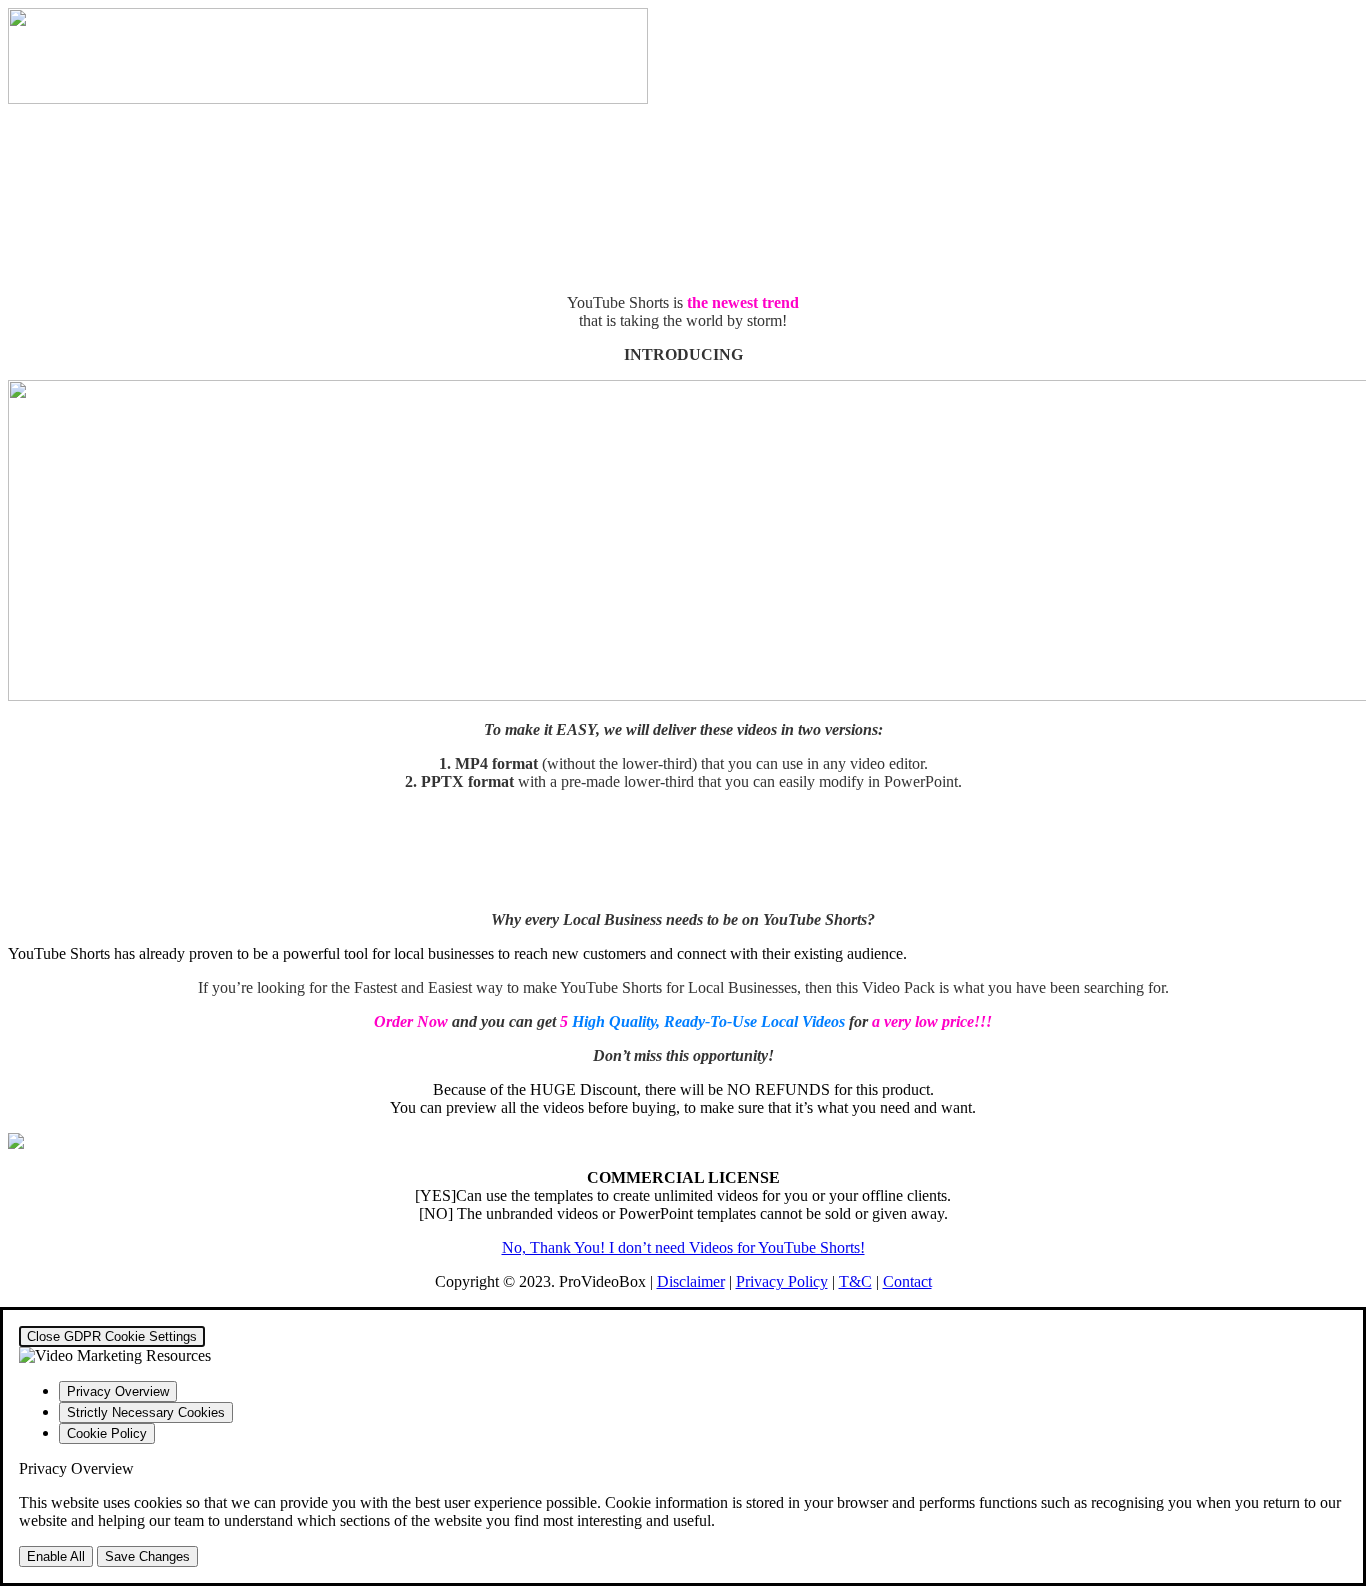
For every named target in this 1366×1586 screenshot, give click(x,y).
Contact (907, 1281)
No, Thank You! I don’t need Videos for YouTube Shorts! (683, 1247)
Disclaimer (691, 1281)
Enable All (56, 1556)
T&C (855, 1281)
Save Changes (147, 1556)
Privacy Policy (782, 1281)
